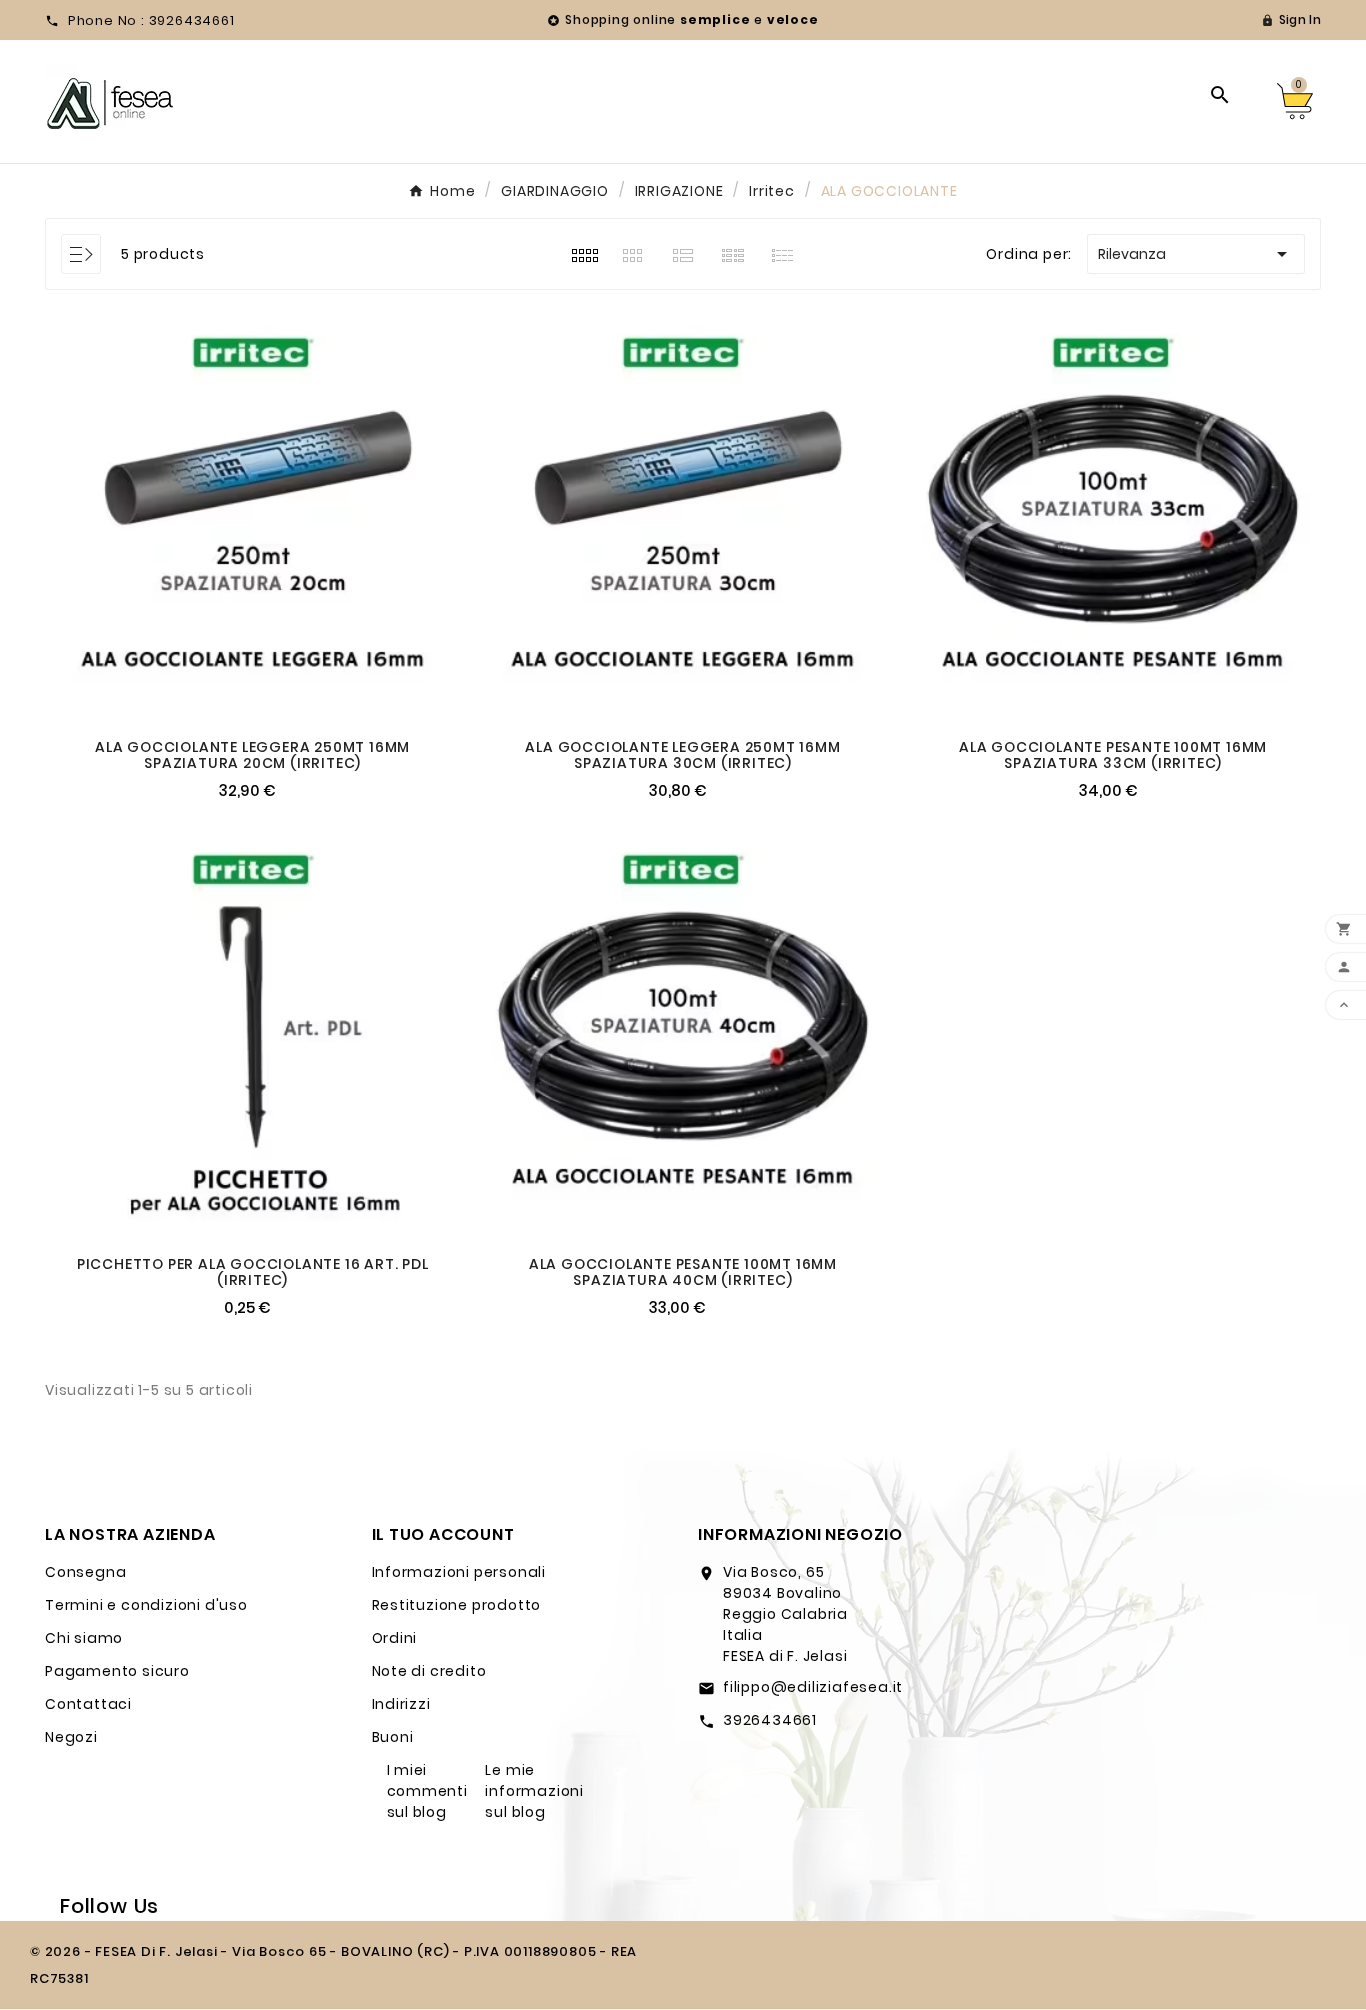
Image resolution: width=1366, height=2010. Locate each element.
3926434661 (770, 1720)
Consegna (85, 1572)
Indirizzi (401, 1704)
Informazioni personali (459, 1572)
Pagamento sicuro (117, 1671)
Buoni (393, 1737)
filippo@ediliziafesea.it (813, 1687)
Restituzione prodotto (457, 1605)
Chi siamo (84, 1638)
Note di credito (429, 1671)
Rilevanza (1196, 254)
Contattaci (88, 1704)
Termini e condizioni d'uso (146, 1605)
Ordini (395, 1638)
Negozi (71, 1737)
